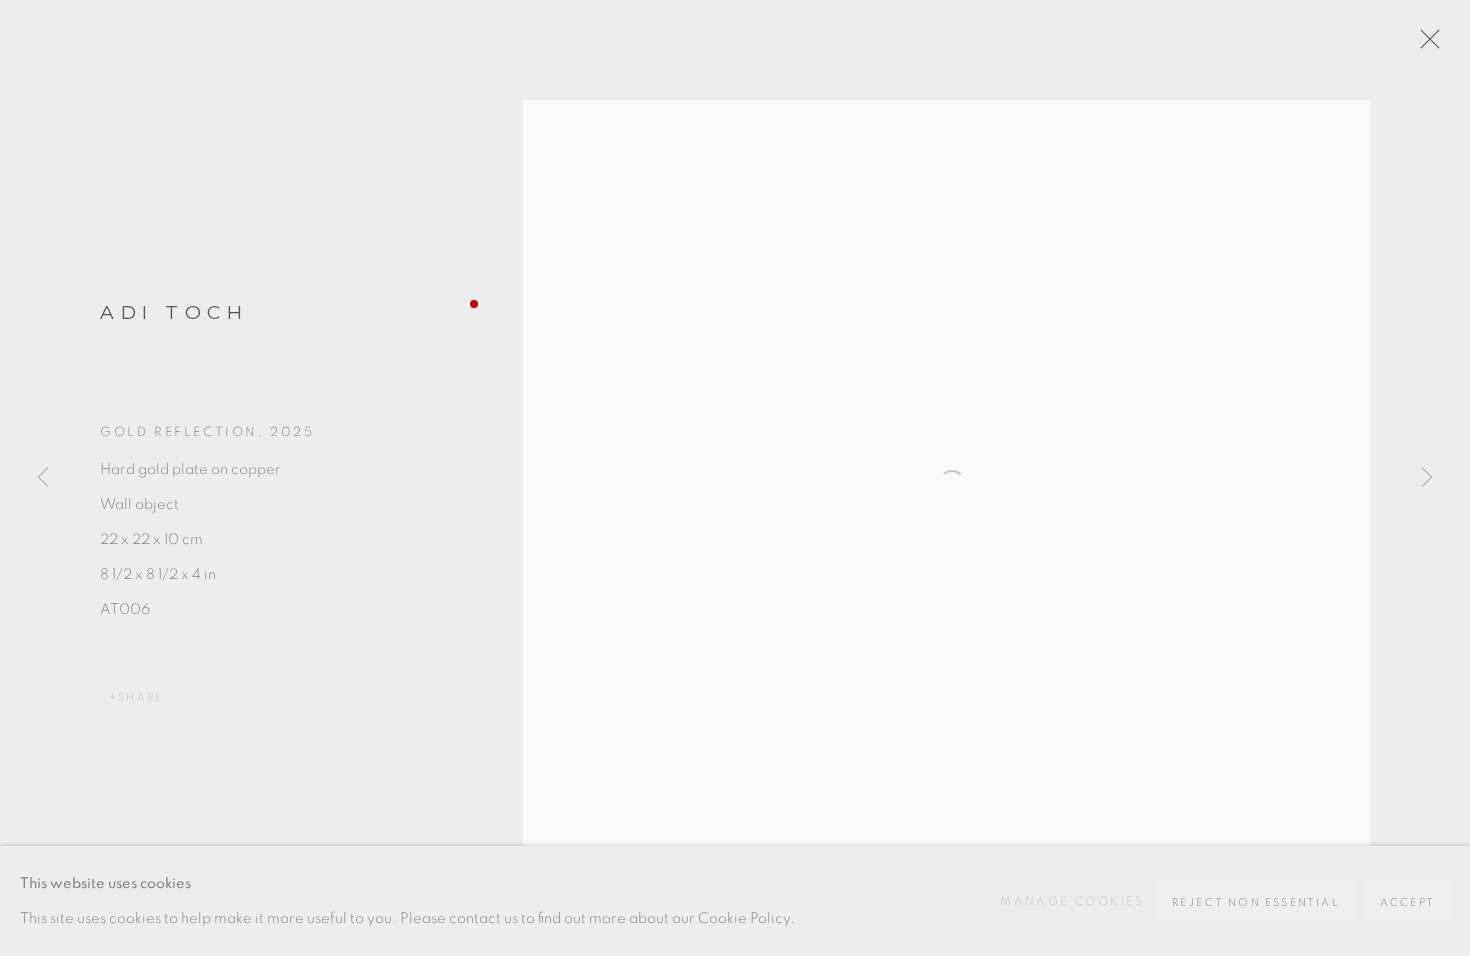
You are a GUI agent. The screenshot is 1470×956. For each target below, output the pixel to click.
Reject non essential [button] (1256, 902)
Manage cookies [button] (1072, 901)
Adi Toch (174, 312)
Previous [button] (43, 477)
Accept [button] (1407, 902)
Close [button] (1425, 45)
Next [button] (1427, 477)
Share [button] (140, 697)
